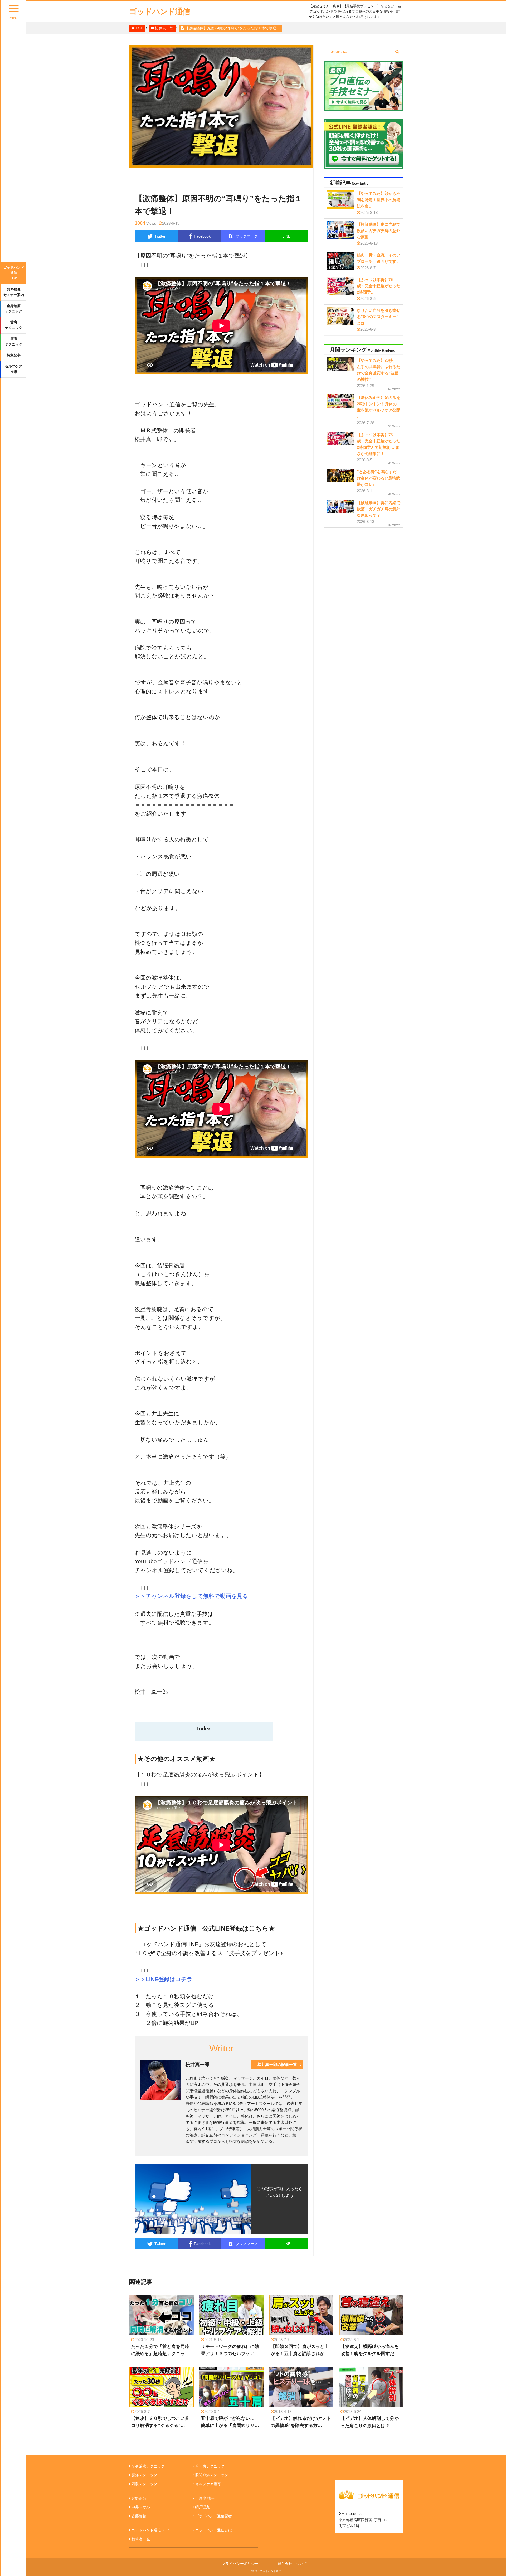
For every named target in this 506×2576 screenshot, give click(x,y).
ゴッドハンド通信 (159, 11)
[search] (397, 52)
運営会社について (292, 2564)
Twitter (160, 236)
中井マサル (141, 2507)
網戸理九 (202, 2507)
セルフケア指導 (14, 369)
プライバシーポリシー (240, 2564)
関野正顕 (139, 2498)
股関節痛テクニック (212, 2475)
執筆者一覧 (141, 2539)
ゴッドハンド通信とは (213, 2530)
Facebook (202, 236)
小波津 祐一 (205, 2498)
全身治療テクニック (14, 309)
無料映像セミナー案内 (14, 292)
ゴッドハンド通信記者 (213, 2516)
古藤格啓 (139, 2516)
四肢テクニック (144, 2484)
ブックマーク (243, 236)
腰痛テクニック (14, 342)
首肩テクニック (14, 325)
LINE (286, 236)
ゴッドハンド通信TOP (14, 273)
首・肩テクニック (210, 2466)
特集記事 (14, 355)
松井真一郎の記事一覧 (277, 2064)
